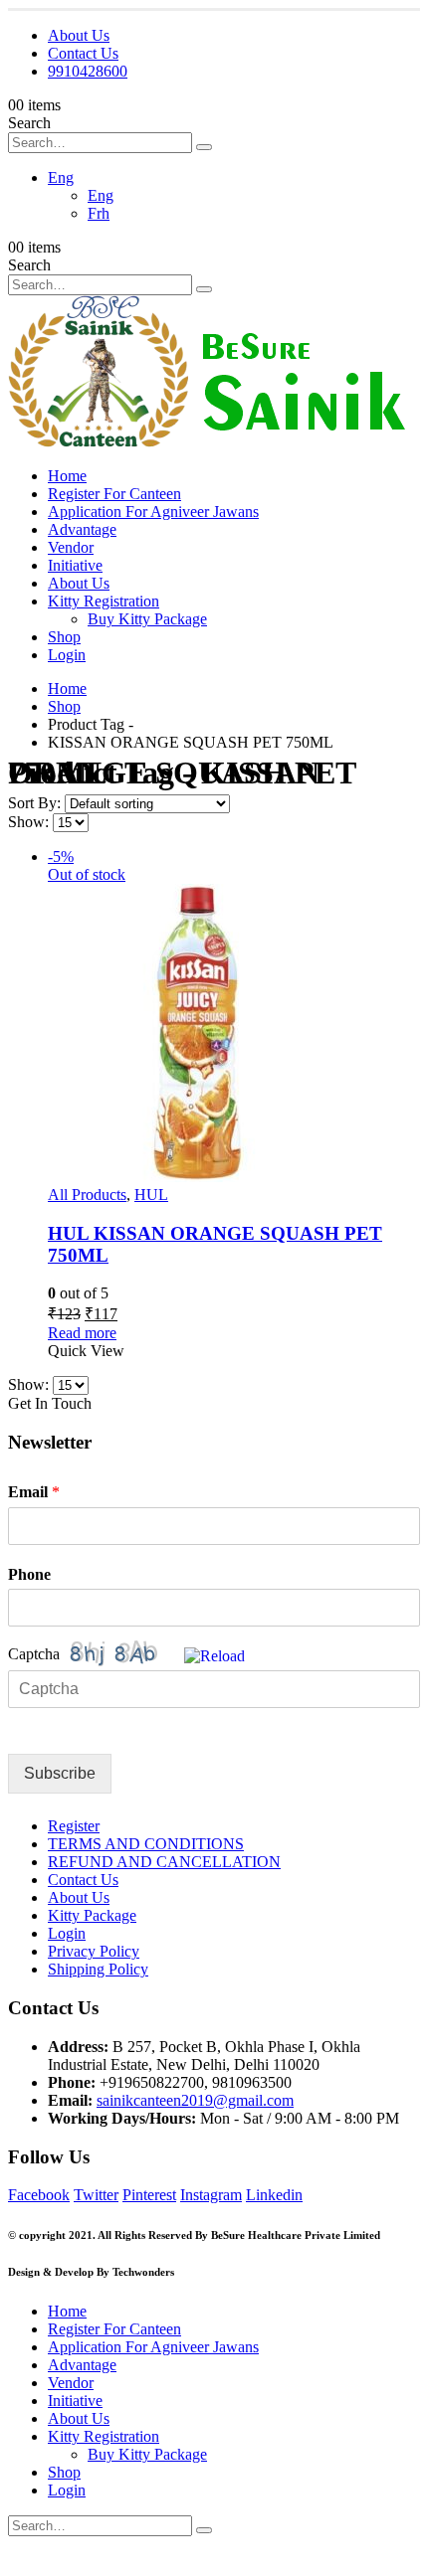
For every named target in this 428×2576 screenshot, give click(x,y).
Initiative (75, 565)
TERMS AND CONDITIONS (146, 1844)
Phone (29, 1574)
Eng (61, 177)
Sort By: (36, 803)
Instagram (211, 2195)
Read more (82, 1333)
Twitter (96, 2195)
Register (74, 1826)
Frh (99, 213)
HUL (151, 1195)
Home (67, 476)
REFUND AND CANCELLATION (164, 1862)
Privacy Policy (94, 1951)
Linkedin (274, 2195)
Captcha (34, 1654)
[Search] (204, 147)
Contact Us (83, 53)
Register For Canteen (114, 494)
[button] (214, 1654)
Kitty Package (92, 1915)
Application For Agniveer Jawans (153, 512)
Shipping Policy (98, 1969)
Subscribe (60, 1773)
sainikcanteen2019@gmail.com (195, 2100)
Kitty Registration (104, 601)
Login (67, 655)
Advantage (82, 529)
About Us (79, 35)
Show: (30, 822)
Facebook (39, 2195)
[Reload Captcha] (214, 1656)
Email (34, 1492)
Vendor (71, 547)
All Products (87, 1195)
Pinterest (149, 2195)
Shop (64, 637)
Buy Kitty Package (147, 619)
